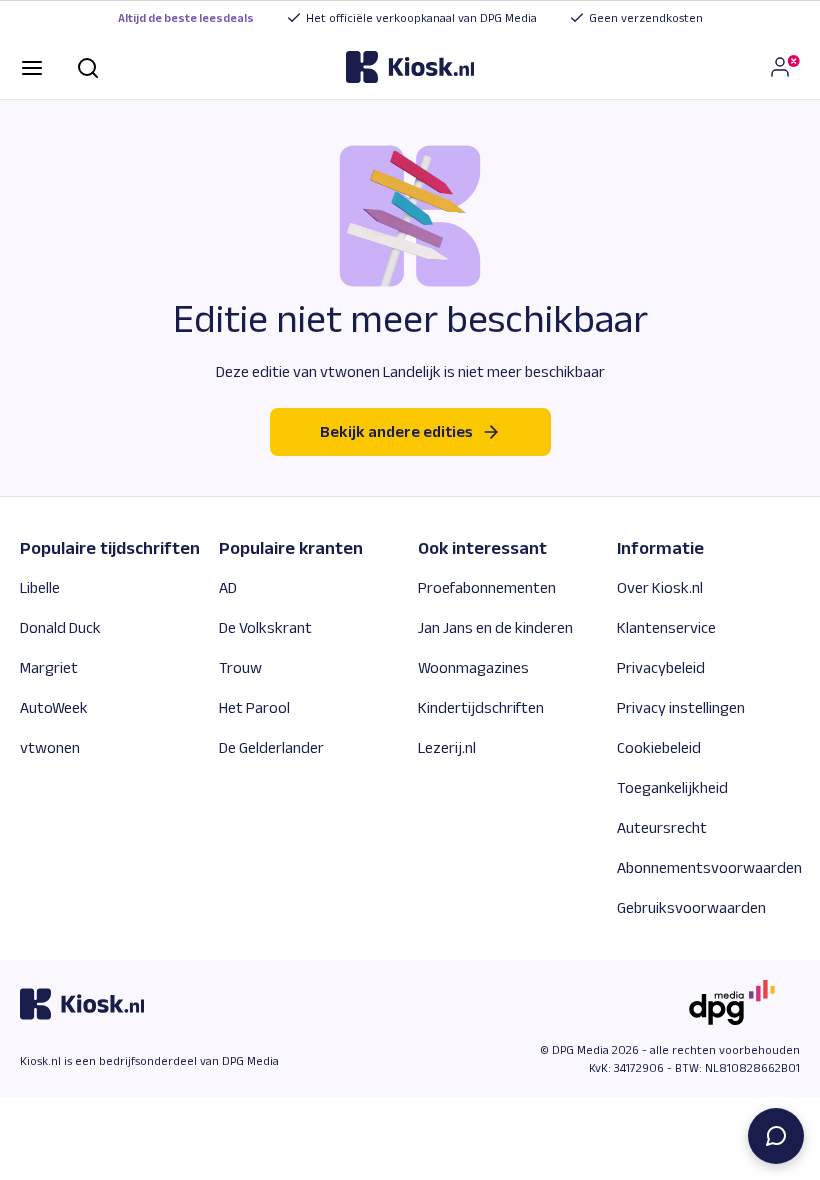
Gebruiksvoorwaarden (691, 907)
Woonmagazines (473, 667)
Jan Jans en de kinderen (495, 627)
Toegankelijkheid (672, 787)
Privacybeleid (661, 667)
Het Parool (254, 707)
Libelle (40, 587)
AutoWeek (54, 707)
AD (228, 587)
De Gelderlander (271, 747)
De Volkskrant (265, 627)
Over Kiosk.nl (660, 587)
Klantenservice (666, 627)
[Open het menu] (32, 66)
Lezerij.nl (447, 747)
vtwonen (50, 747)
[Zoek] (88, 66)
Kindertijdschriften (481, 707)
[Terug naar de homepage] (410, 67)
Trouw (240, 667)
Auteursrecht (662, 827)
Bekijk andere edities (396, 431)
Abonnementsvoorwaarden (709, 867)
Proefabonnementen (487, 587)
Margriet (49, 667)
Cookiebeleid (659, 747)
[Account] (784, 67)
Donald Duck (60, 627)
